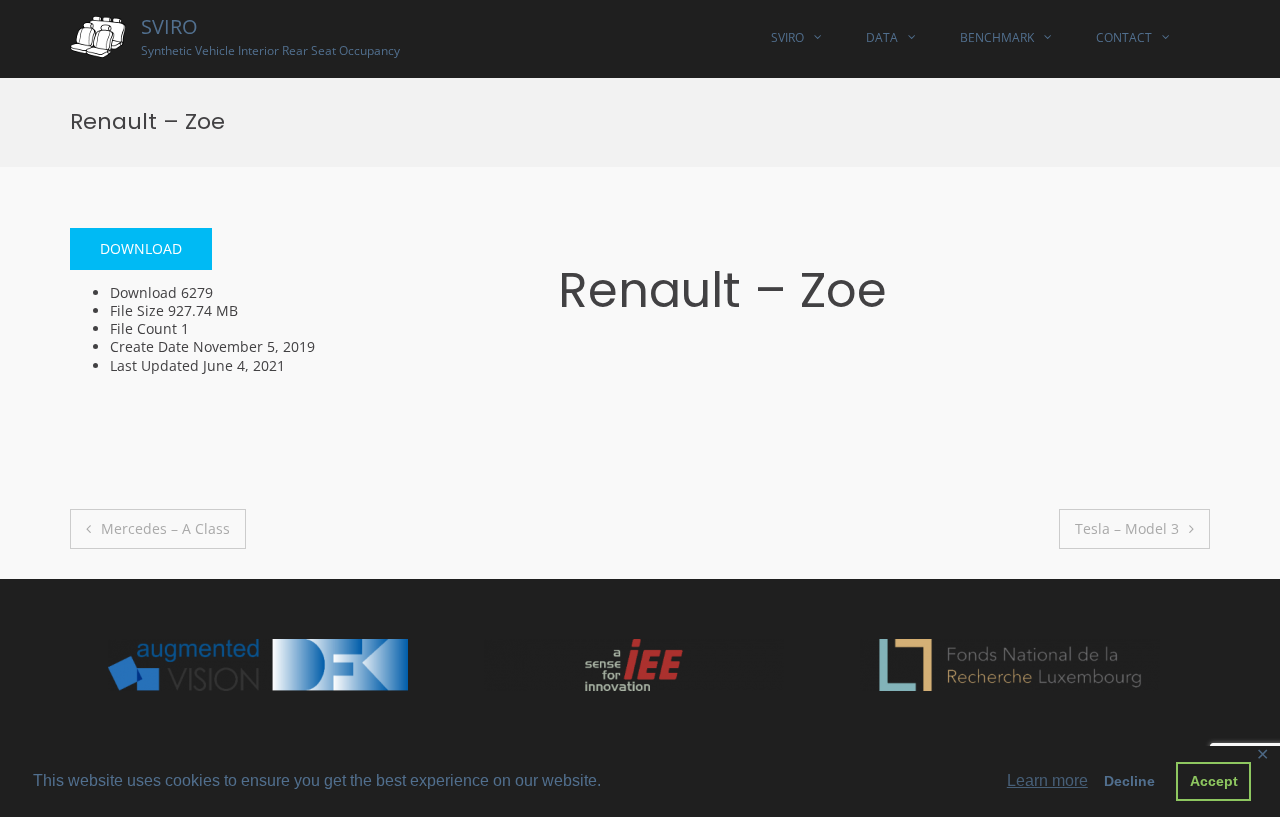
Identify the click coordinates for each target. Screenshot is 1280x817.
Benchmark (997, 37)
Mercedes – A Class (165, 528)
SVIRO (169, 26)
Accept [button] (1214, 781)
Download (141, 248)
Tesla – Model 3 (1127, 528)
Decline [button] (1129, 781)
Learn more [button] (1047, 780)
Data (882, 37)
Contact (1124, 37)
